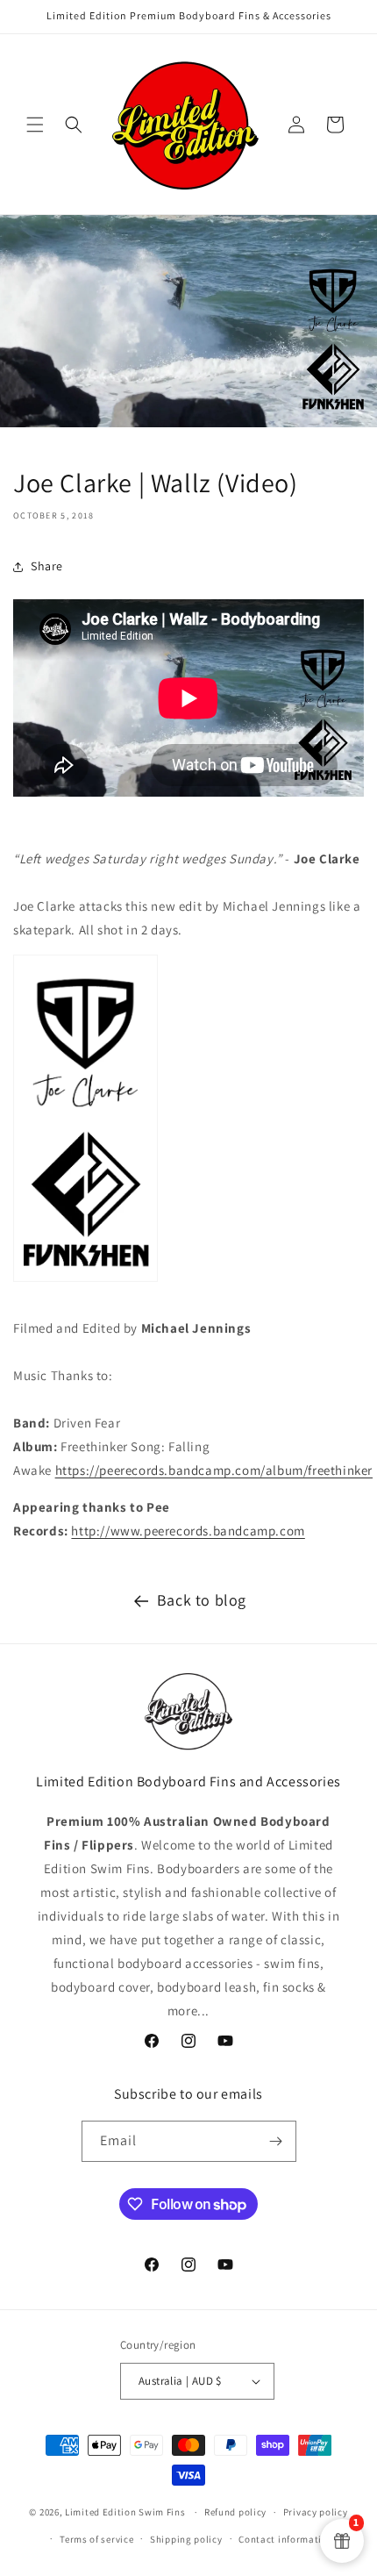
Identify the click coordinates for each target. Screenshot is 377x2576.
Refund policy (235, 2512)
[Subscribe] (276, 2141)
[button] (35, 125)
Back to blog (202, 1600)
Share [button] (47, 566)
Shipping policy (186, 2539)
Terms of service (96, 2539)
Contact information (286, 2539)
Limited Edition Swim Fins (125, 2512)
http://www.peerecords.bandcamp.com (188, 1531)
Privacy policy (316, 2512)
